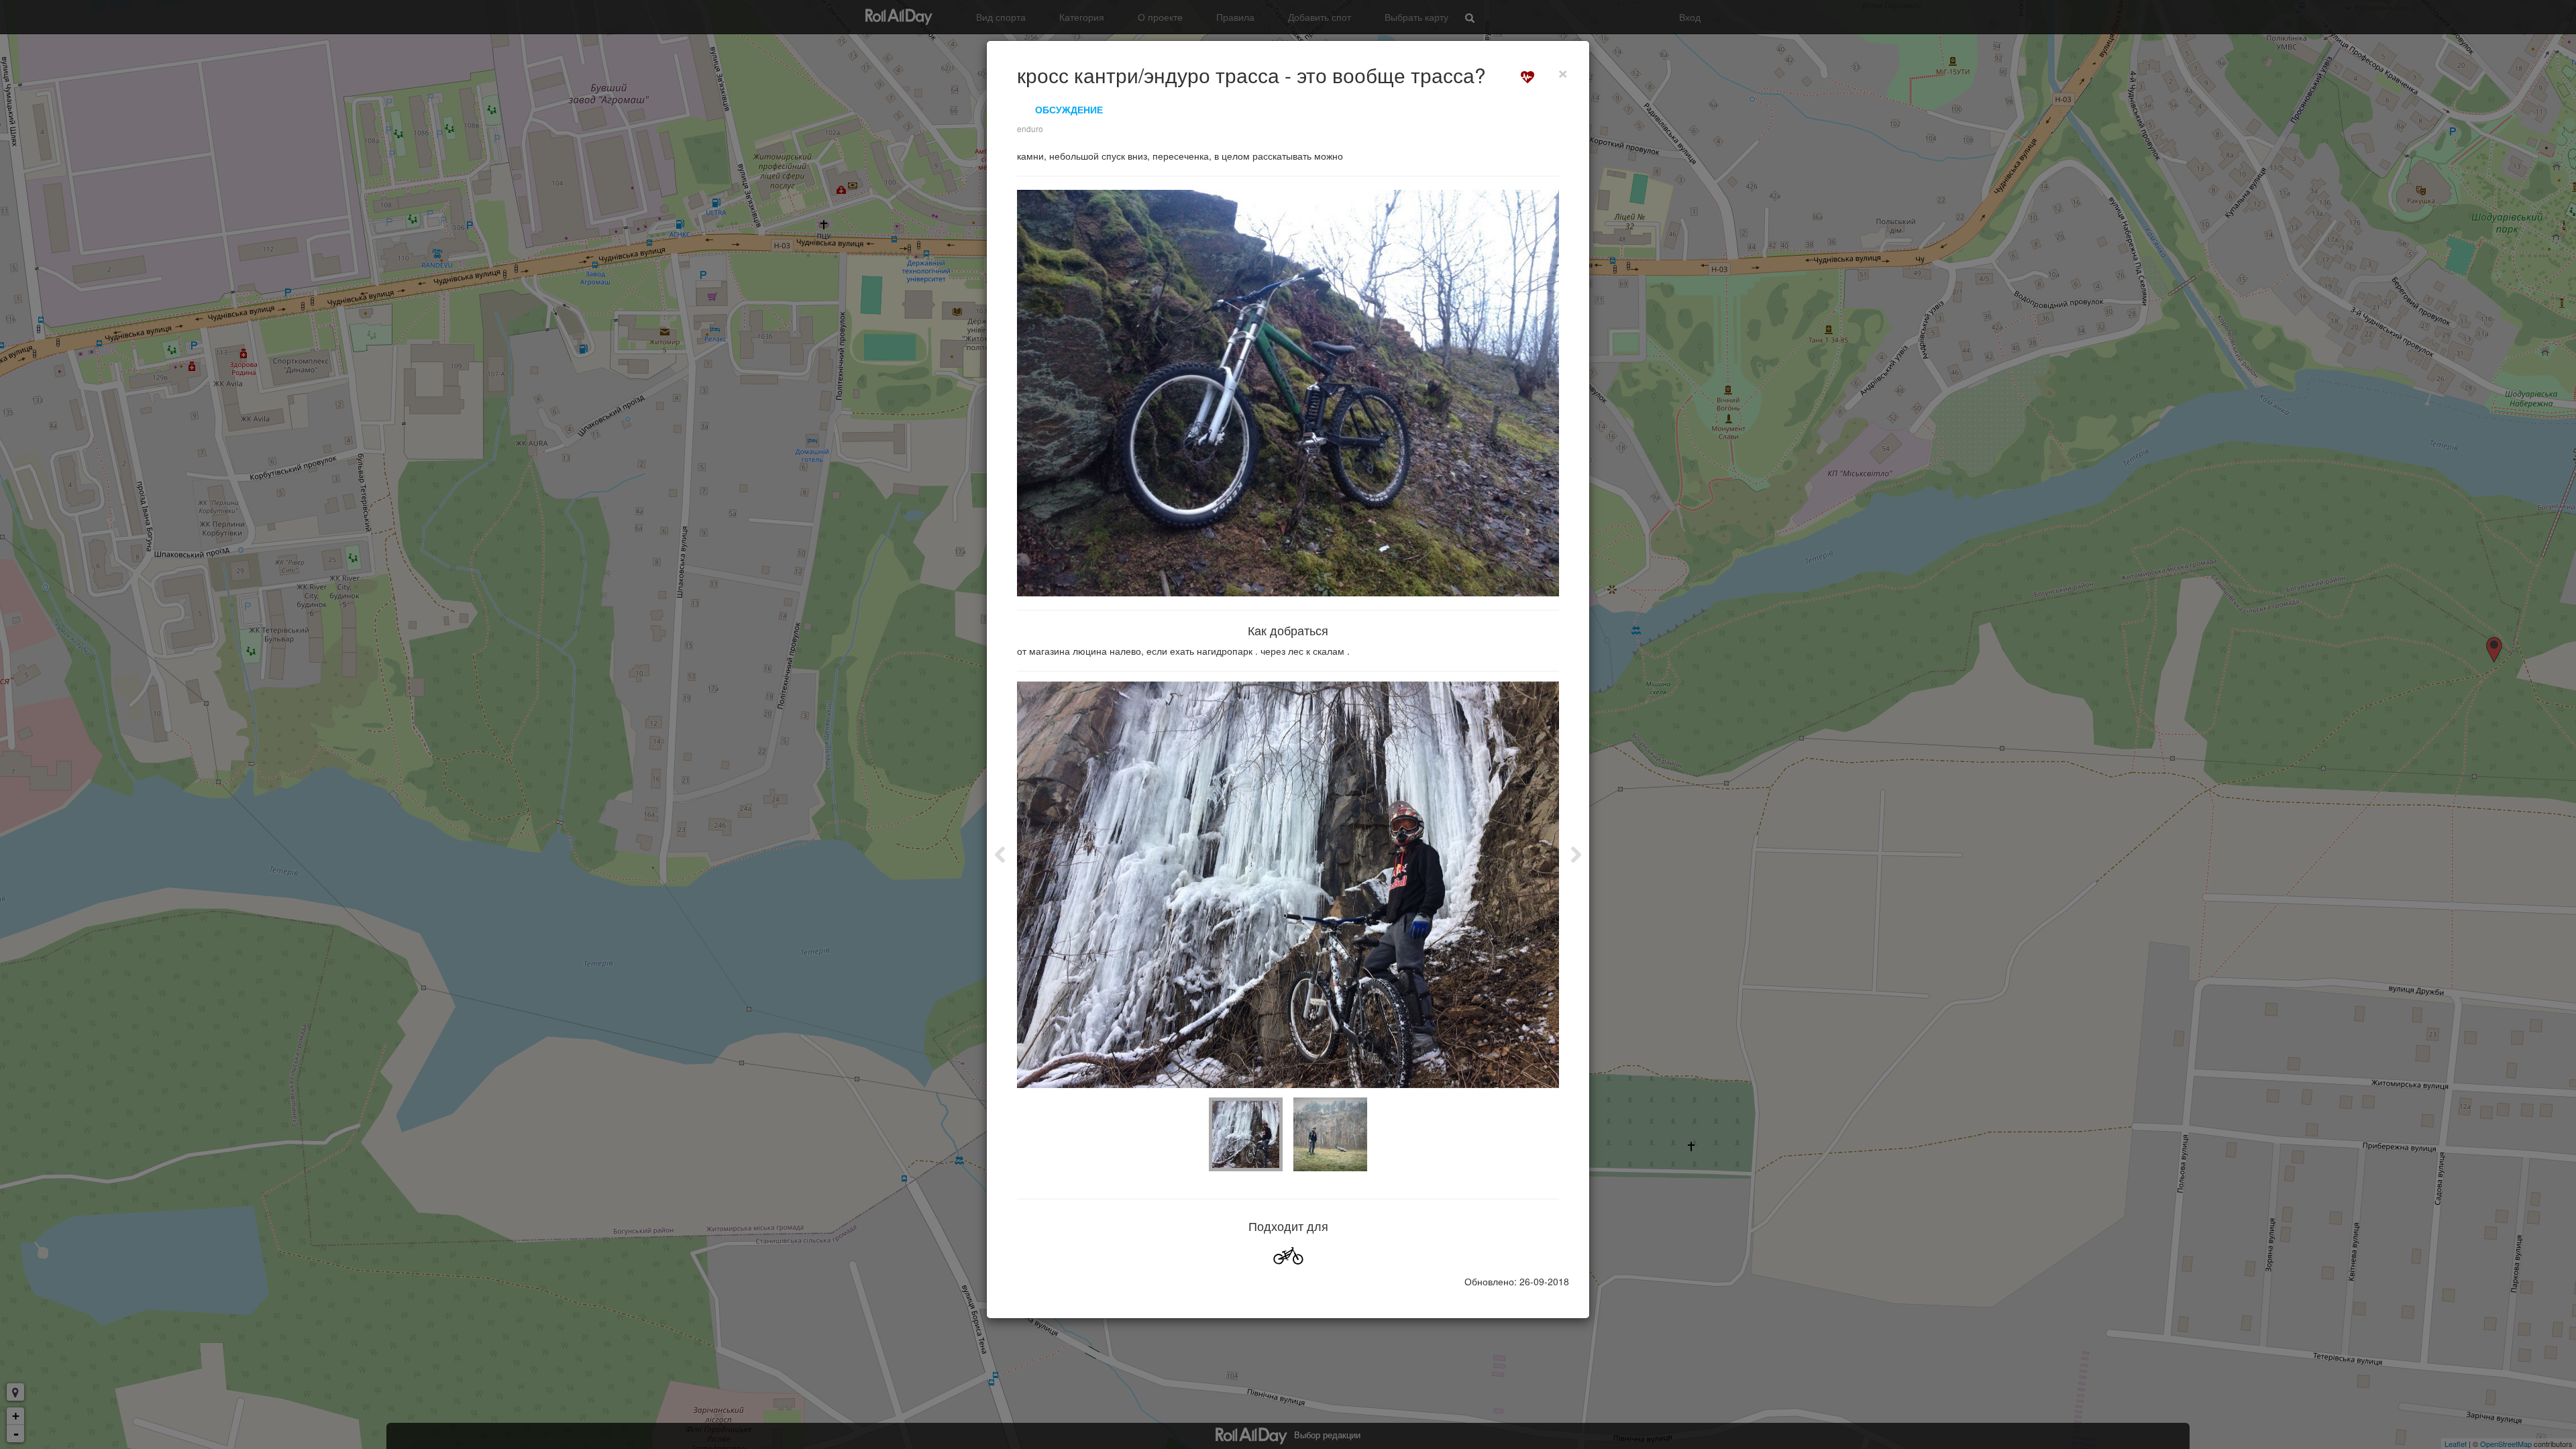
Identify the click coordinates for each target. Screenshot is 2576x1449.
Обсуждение (1069, 109)
